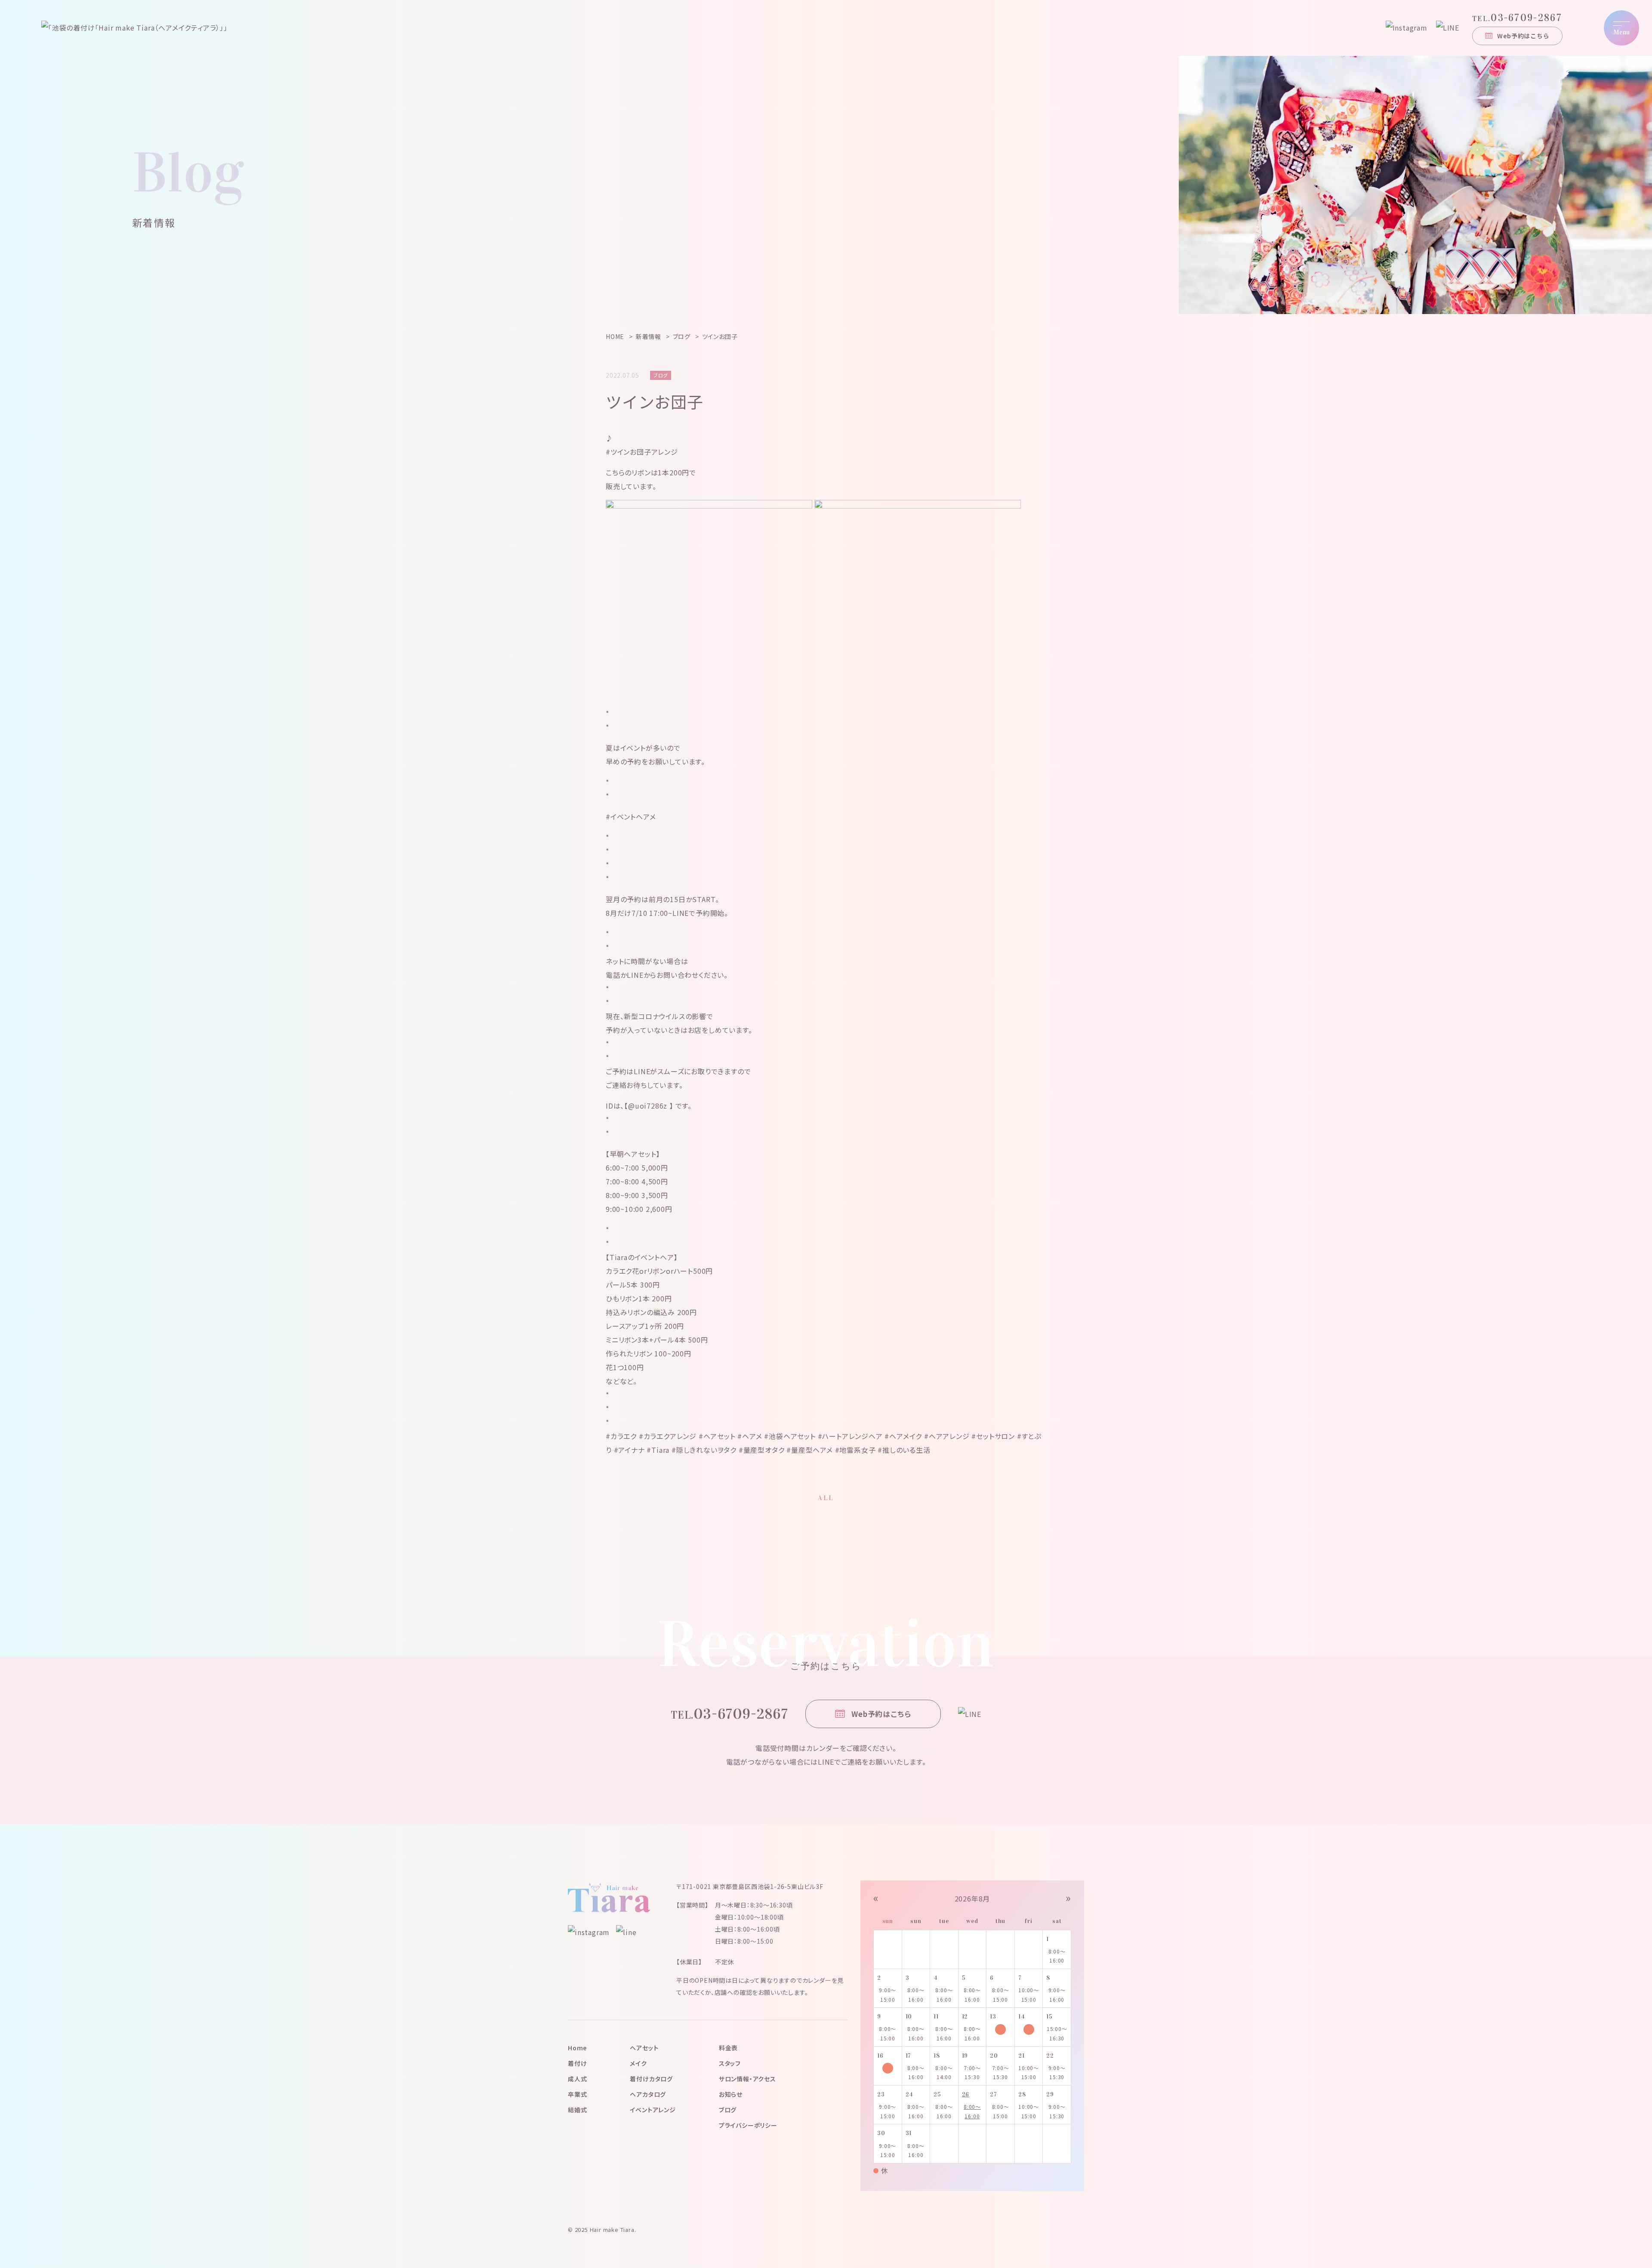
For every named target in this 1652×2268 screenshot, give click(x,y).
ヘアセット (644, 2048)
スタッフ (730, 2063)
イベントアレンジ (653, 2110)
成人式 (577, 2079)
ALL (826, 1498)
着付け (577, 2063)
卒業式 (577, 2094)
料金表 (728, 2048)
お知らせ (731, 2094)
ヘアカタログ (648, 2094)
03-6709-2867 (1517, 18)
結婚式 (577, 2110)
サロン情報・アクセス (747, 2079)
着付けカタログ (651, 2079)
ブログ (728, 2110)
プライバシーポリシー (748, 2125)
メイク (638, 2063)
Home (577, 2048)
